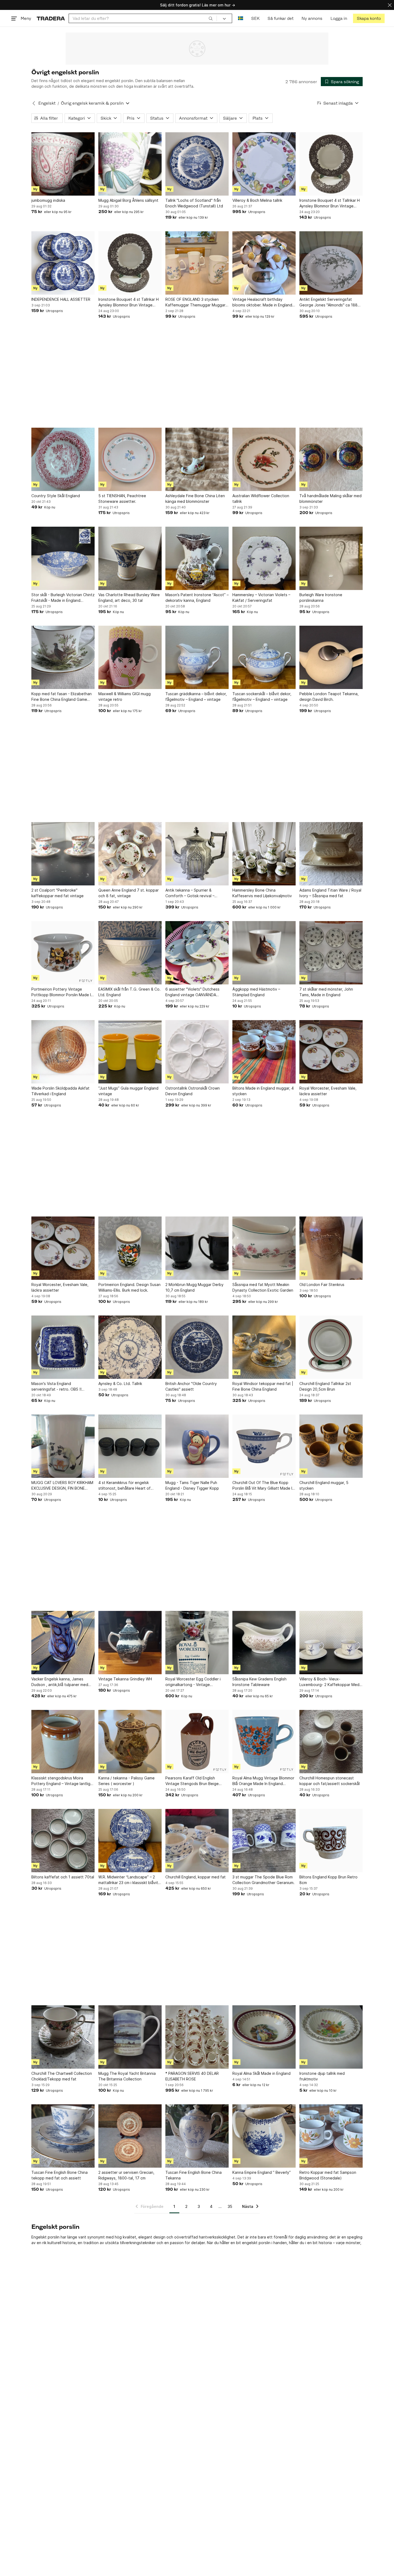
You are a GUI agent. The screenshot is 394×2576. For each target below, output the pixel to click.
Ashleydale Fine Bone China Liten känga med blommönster (195, 499)
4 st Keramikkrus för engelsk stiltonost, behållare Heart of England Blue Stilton (124, 1486)
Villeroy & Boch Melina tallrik (257, 200)
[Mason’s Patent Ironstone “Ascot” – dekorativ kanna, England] (197, 558)
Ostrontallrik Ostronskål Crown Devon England (193, 1091)
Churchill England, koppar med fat (196, 1877)
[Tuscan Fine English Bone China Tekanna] (197, 2136)
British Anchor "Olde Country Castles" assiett (191, 1386)
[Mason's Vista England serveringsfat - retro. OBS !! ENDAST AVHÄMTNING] (63, 1347)
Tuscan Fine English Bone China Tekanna (194, 2175)
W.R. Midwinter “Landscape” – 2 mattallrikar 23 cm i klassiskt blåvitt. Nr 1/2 (130, 1880)
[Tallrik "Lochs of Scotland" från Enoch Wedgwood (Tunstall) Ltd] (197, 164)
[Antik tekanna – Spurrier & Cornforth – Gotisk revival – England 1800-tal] (197, 854)
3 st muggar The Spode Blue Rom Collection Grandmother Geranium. (263, 1880)
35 (230, 2206)
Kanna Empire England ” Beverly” (262, 2172)
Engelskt (47, 103)
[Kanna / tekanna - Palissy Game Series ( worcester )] (130, 1742)
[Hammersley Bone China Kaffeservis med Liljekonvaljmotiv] (264, 854)
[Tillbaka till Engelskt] (34, 103)
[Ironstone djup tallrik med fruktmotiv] (331, 2037)
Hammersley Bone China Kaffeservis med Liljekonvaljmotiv (262, 893)
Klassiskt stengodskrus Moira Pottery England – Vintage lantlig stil (61, 1781)
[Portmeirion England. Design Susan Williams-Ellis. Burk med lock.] (130, 1248)
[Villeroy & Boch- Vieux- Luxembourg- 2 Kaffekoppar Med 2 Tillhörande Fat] (331, 1643)
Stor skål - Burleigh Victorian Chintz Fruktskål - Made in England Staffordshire (63, 598)
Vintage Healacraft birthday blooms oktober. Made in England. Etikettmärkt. (263, 302)
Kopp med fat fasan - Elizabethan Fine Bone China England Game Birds (62, 697)
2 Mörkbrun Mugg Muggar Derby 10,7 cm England (194, 1287)
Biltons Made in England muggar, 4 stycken (263, 1091)
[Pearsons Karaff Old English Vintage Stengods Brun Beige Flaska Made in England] (197, 1742)
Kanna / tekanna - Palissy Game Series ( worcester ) (127, 1781)
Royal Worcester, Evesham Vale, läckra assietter (328, 1091)
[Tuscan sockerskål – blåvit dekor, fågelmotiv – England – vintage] (264, 657)
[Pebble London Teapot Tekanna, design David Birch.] (331, 657)
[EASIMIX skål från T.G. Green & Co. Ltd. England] (130, 953)
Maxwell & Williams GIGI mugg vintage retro (124, 697)
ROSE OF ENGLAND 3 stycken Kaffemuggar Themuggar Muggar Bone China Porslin (195, 302)
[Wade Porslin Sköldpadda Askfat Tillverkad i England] (63, 1052)
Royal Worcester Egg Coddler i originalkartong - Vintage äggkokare (193, 1682)
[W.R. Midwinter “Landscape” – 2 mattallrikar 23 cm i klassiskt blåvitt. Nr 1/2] (130, 1841)
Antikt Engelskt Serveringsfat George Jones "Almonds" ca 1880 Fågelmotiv (330, 302)
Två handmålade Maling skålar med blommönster (330, 499)
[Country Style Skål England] (63, 459)
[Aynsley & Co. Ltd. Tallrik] (130, 1347)
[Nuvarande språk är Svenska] (241, 18)
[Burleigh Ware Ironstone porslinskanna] (331, 558)
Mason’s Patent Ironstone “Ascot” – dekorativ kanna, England (197, 598)
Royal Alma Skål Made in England (261, 2073)
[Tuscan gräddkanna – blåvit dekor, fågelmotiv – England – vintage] (197, 657)
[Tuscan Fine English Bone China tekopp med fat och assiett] (63, 2136)
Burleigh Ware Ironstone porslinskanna (321, 598)
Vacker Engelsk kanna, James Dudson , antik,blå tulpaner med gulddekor (60, 1682)
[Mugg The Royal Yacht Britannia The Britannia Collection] (130, 2037)
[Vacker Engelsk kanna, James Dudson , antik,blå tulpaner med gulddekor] (63, 1643)
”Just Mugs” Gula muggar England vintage (128, 1091)
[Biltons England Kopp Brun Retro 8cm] (331, 1841)
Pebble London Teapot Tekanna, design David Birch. (329, 697)
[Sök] (211, 18)
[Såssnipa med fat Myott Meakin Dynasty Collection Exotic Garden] (264, 1248)
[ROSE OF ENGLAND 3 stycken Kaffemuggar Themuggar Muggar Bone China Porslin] (197, 263)
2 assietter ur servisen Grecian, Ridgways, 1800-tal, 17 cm (126, 2175)
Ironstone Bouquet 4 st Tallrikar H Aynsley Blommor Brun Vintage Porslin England (330, 203)
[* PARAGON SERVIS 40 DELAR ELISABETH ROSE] (197, 2037)
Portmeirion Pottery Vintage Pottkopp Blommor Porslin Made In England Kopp (62, 992)
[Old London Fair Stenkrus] (331, 1248)
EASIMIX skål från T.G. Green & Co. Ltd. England (129, 992)
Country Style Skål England (56, 496)
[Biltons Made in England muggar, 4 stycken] (264, 1052)
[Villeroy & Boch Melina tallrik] (264, 164)
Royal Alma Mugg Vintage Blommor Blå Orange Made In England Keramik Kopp (263, 1781)
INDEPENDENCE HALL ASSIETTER (61, 299)
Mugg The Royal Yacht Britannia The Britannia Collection (127, 2076)
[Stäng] (390, 5)
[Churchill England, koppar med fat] (197, 1841)
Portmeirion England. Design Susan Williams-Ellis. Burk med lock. (129, 1287)
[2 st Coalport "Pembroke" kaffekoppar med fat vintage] (63, 854)
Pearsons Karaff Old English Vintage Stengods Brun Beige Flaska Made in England (192, 1781)
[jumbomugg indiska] (63, 164)
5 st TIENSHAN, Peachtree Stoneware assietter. (122, 499)
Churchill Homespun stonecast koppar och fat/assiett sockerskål (330, 1781)
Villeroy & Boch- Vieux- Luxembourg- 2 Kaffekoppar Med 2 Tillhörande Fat (331, 1682)
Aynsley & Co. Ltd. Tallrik (120, 1384)
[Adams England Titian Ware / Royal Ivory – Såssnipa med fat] (331, 854)
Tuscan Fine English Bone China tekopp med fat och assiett (60, 2175)
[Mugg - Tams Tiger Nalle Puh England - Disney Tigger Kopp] (197, 1446)
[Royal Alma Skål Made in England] (264, 2037)
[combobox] (143, 18)
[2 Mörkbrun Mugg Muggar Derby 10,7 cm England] (197, 1248)
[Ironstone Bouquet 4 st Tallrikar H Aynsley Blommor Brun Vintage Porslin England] (331, 164)
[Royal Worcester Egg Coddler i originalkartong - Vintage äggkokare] (197, 1643)
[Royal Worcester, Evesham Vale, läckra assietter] (331, 1052)
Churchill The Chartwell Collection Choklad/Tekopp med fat (62, 2076)
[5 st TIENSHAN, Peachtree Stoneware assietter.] (130, 459)
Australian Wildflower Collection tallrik (261, 499)
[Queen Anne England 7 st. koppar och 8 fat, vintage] (130, 854)
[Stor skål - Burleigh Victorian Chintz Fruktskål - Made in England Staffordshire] (63, 558)
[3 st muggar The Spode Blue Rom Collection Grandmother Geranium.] (264, 1841)
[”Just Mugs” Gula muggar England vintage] (130, 1052)
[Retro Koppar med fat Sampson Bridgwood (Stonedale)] (331, 2136)
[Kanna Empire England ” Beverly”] (264, 2136)
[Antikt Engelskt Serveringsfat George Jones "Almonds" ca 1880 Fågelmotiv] (331, 263)
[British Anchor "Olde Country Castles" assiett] (197, 1347)
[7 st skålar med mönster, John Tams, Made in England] (331, 953)
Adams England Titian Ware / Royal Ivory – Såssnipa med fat (330, 893)
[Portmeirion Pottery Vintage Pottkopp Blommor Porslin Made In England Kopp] (63, 953)
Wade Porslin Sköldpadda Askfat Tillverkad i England (60, 1091)
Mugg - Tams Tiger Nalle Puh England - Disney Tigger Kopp (192, 1485)
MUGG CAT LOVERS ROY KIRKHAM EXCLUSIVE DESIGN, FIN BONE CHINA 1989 (62, 1486)
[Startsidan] (51, 18)
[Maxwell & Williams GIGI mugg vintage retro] (130, 657)
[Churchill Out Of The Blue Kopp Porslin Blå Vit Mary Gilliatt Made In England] (264, 1446)
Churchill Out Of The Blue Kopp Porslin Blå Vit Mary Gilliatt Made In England (263, 1486)
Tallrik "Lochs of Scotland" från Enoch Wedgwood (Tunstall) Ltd (194, 203)
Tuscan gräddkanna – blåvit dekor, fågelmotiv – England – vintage (196, 697)
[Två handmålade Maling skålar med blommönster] (331, 459)
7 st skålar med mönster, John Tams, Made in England (326, 992)
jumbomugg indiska (48, 200)
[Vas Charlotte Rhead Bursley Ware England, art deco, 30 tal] (130, 558)
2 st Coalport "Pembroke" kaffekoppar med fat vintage (57, 893)
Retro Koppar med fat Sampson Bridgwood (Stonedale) (328, 2175)
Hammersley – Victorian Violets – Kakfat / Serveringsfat (261, 598)
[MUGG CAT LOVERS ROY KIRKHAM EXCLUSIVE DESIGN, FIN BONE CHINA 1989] (63, 1446)
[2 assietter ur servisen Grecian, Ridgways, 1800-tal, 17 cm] (130, 2136)
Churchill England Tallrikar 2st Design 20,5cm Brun (325, 1386)
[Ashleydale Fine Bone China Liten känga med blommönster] (197, 459)
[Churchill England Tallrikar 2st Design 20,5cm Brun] (331, 1347)
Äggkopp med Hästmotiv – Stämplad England (256, 992)
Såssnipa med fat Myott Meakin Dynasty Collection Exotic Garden (263, 1287)
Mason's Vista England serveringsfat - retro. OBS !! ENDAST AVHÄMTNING (56, 1387)
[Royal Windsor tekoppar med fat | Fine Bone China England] (264, 1347)
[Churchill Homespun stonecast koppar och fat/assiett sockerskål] (331, 1742)
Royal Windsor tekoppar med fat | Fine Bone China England (263, 1386)
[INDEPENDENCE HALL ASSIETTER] (63, 263)
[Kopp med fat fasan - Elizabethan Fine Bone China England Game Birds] (63, 657)
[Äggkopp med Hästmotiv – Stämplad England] (264, 953)
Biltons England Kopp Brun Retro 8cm (328, 1880)
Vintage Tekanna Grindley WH (125, 1679)
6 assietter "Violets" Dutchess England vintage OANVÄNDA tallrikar (192, 992)
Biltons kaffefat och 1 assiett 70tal (63, 1877)
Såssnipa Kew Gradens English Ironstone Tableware (259, 1682)
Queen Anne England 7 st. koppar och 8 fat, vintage (129, 893)
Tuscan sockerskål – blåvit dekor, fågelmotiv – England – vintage (262, 697)
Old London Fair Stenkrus (322, 1285)
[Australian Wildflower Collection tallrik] (264, 459)
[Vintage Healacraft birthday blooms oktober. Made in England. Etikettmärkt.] (264, 263)
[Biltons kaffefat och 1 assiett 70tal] (63, 1841)
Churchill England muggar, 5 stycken (324, 1485)
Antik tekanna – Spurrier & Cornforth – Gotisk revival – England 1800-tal (190, 893)
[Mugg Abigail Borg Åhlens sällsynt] (130, 164)
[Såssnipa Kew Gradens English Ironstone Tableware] (264, 1643)
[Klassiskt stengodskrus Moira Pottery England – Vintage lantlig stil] (63, 1742)
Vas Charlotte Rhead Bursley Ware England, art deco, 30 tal (129, 598)
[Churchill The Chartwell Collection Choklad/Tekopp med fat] (63, 2037)
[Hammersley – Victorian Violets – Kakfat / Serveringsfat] (264, 558)
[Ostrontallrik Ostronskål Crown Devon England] (197, 1052)
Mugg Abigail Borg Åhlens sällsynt (128, 200)
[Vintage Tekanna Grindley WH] (130, 1643)
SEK (255, 18)
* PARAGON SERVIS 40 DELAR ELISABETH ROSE (192, 2076)
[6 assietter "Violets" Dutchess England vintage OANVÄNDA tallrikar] (197, 953)
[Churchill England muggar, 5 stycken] (331, 1446)
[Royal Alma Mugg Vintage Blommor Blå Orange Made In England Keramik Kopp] (264, 1742)
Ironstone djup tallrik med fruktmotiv (322, 2076)
